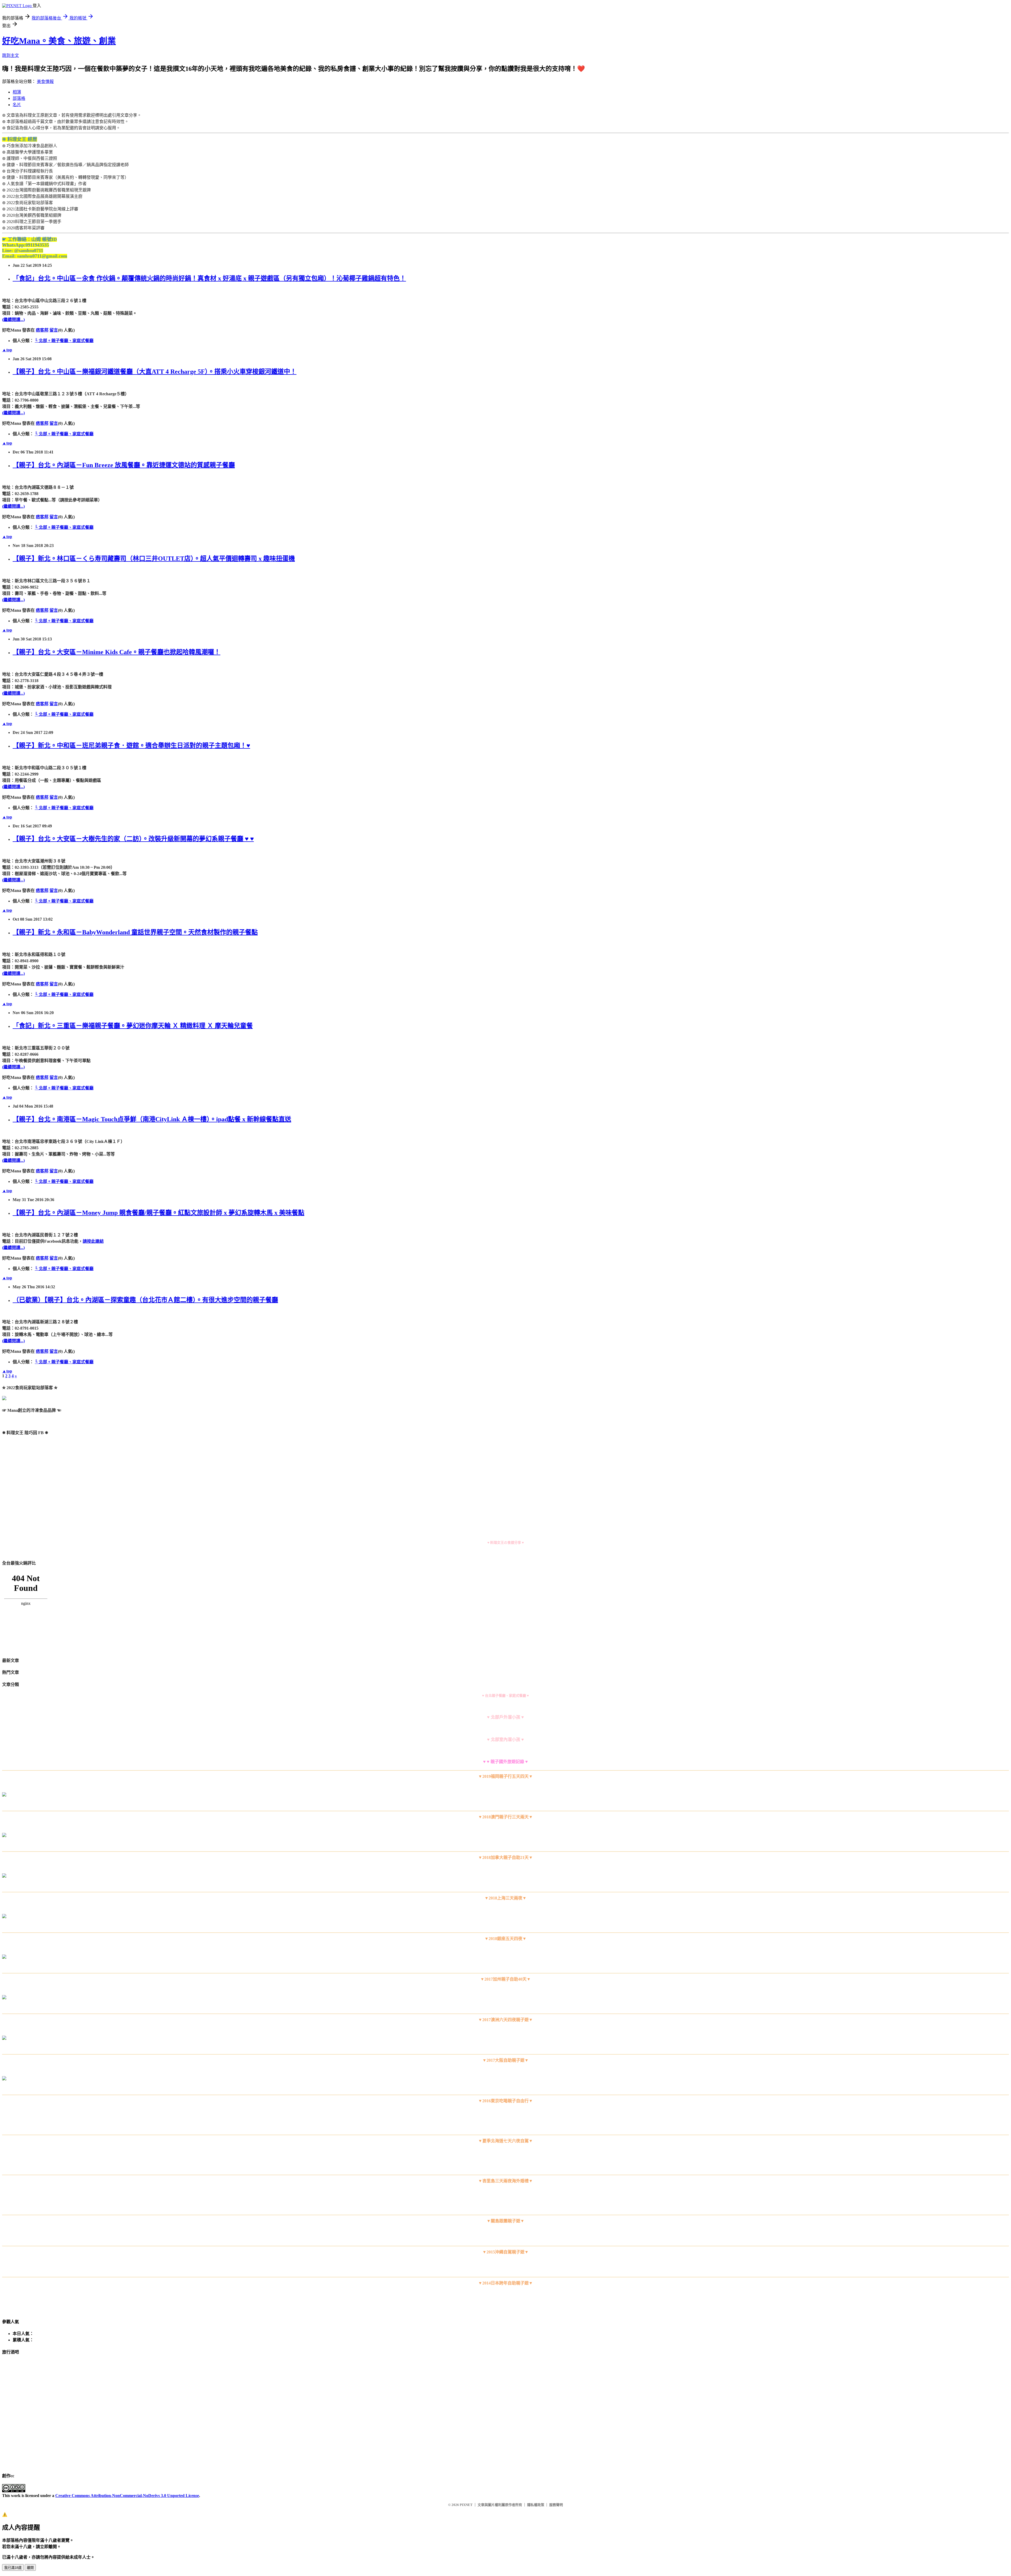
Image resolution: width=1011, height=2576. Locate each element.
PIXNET (466, 2505)
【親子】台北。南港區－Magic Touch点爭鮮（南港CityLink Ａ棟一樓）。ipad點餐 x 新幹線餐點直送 (152, 1119)
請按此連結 (93, 1241)
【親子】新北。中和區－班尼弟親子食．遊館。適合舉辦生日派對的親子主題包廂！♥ (131, 746)
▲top (7, 350)
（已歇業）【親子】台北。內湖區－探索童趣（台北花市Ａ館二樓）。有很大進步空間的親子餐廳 (145, 1300)
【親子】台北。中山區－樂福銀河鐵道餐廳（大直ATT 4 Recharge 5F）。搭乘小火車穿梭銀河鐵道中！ (155, 372)
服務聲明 (556, 2505)
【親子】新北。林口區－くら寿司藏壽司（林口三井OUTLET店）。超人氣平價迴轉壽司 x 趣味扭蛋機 (154, 559)
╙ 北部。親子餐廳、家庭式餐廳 (64, 341)
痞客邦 (42, 330)
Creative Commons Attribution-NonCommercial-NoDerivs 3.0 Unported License (127, 2496)
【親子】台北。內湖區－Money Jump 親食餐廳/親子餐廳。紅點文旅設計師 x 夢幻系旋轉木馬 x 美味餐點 (158, 1213)
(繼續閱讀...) (13, 320)
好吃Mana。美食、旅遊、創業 (59, 41)
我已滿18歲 (13, 2568)
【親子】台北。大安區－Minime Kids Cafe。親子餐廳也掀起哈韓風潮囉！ (117, 652)
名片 (17, 105)
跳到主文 (11, 55)
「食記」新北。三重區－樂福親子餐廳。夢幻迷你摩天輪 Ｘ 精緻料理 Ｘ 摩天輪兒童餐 (133, 1026)
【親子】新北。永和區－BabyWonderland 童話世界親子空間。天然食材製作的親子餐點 (135, 932)
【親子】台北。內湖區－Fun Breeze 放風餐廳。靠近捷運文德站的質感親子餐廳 (124, 465)
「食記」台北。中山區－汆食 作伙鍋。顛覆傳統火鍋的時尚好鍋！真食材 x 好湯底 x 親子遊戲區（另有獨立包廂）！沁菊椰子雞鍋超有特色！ (209, 278)
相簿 (17, 92)
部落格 (19, 98)
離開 (30, 2568)
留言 (54, 330)
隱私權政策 (536, 2505)
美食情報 (45, 82)
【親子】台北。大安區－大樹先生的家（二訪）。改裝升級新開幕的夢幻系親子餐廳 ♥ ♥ (133, 839)
